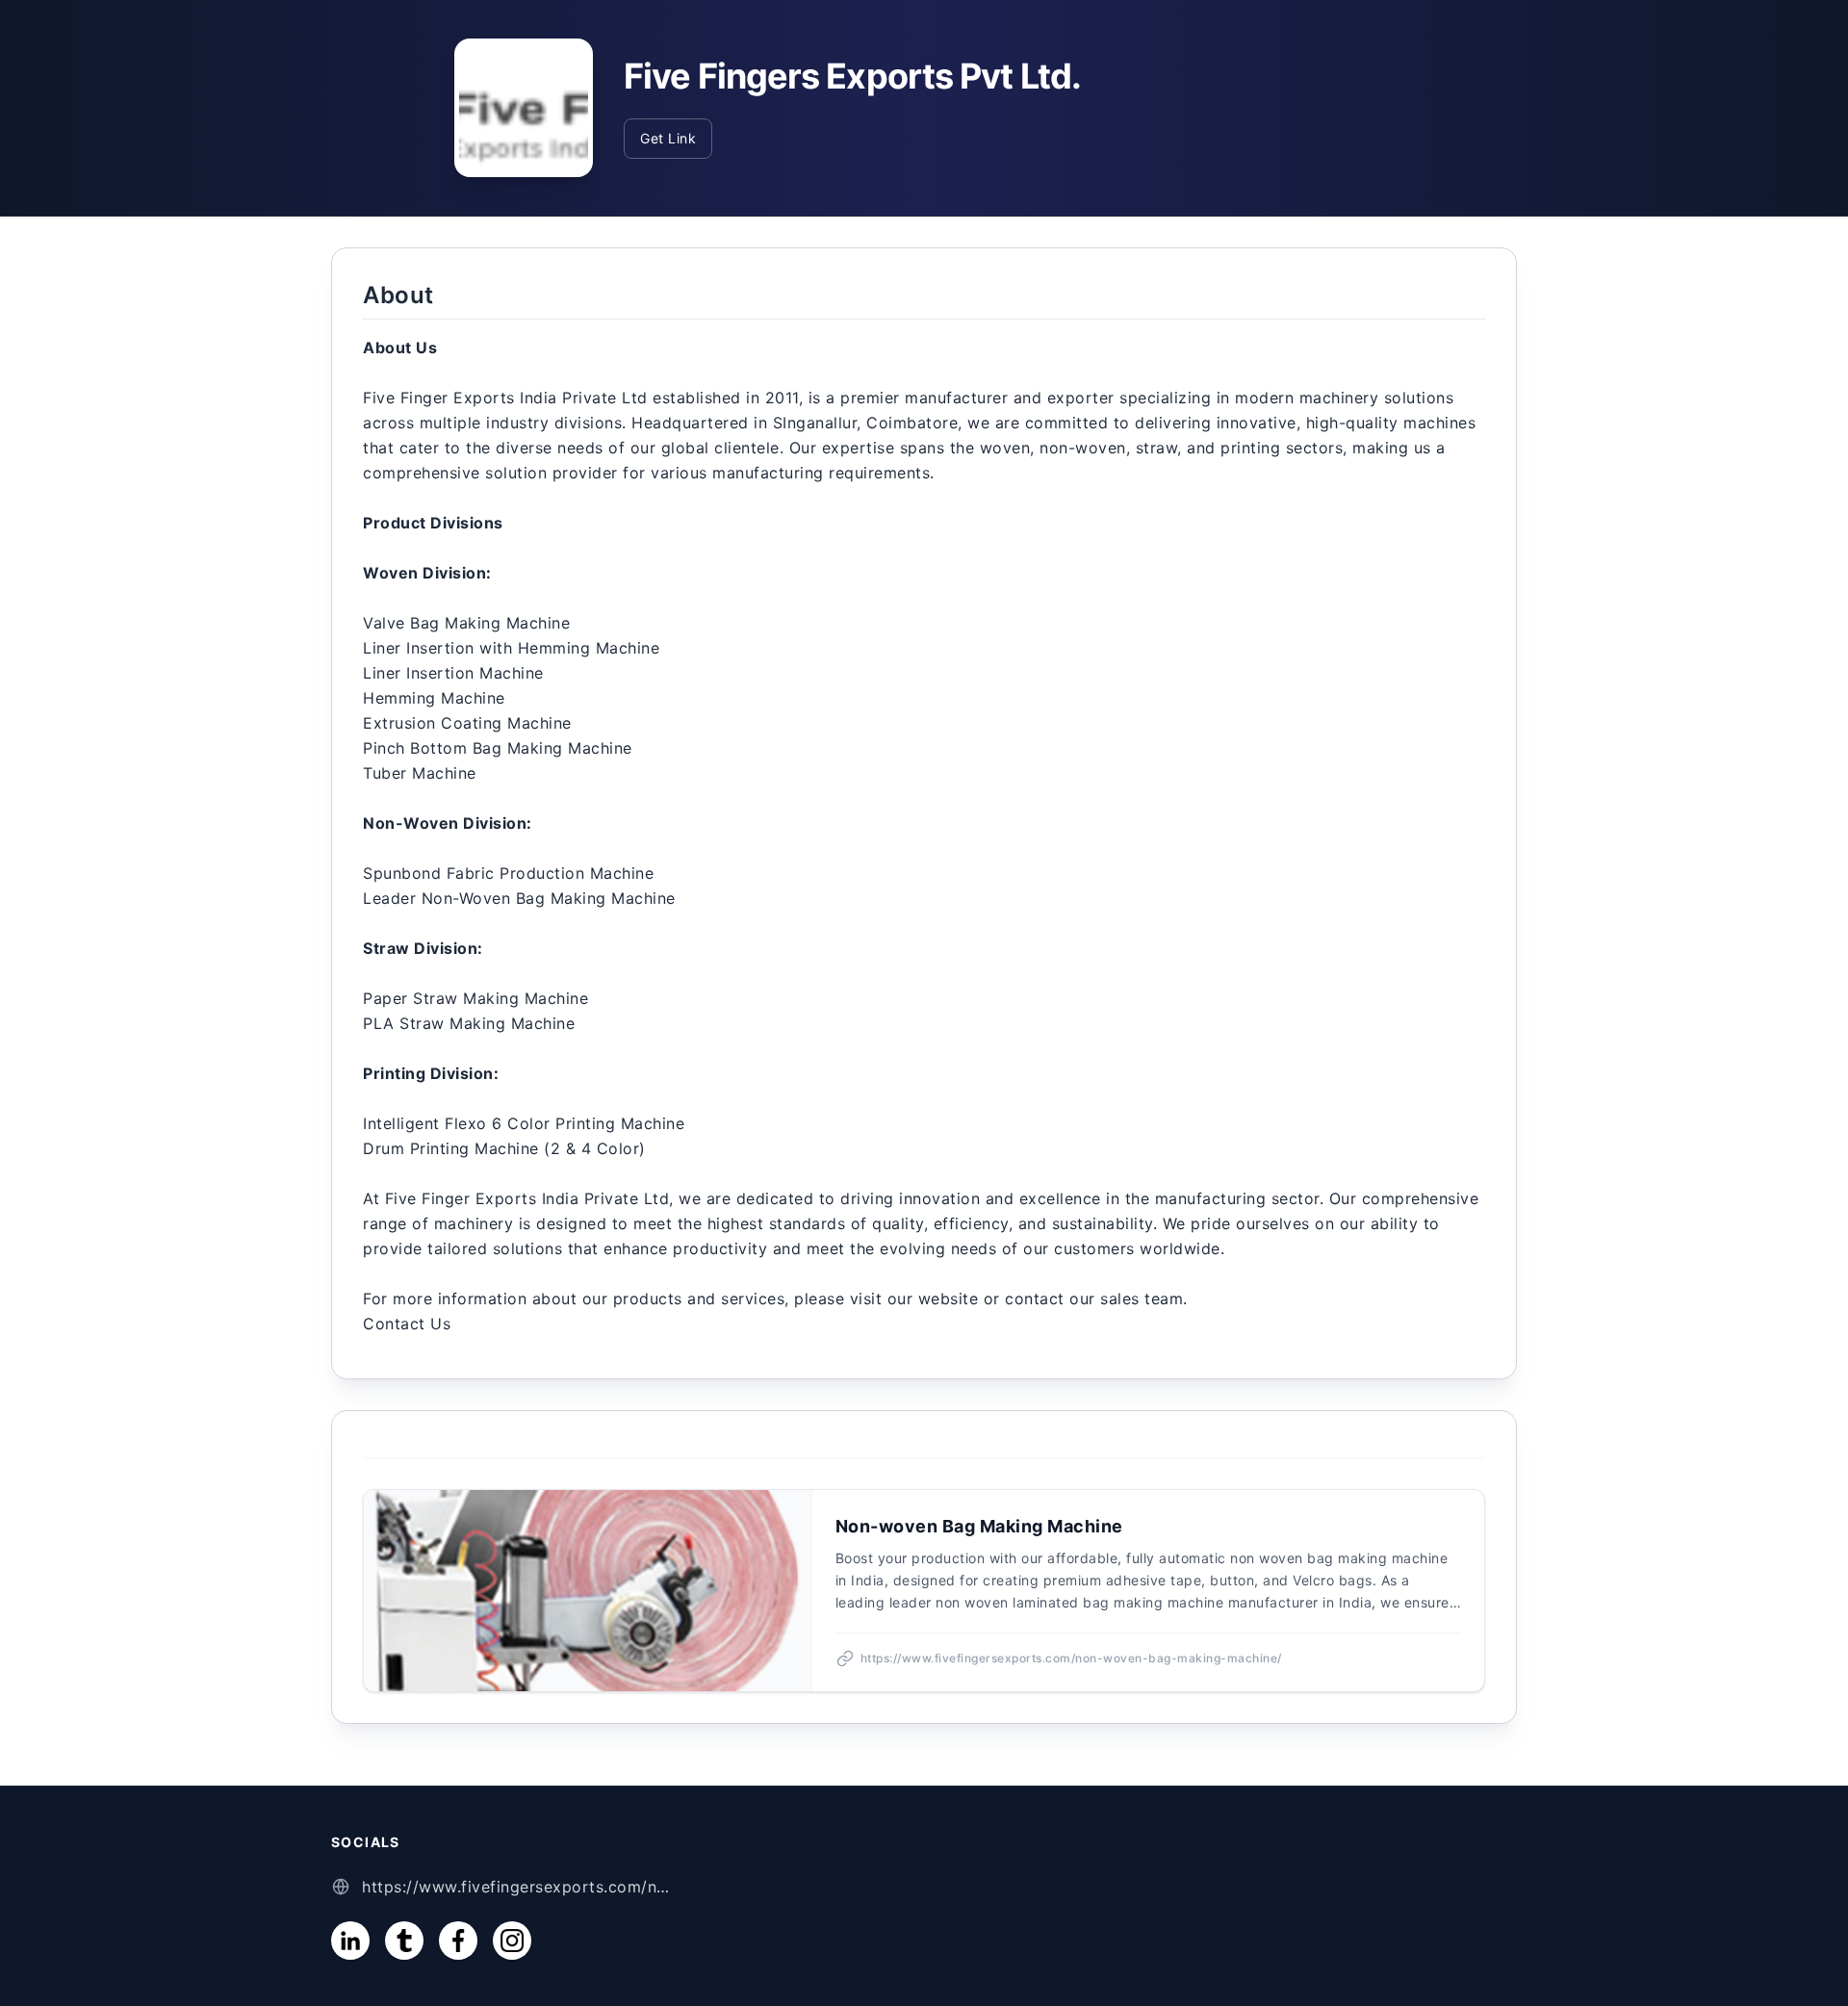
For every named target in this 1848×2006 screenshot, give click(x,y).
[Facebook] (458, 1941)
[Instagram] (512, 1941)
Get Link (668, 138)
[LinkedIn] (350, 1941)
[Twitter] (404, 1941)
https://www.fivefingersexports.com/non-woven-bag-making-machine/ (516, 1887)
